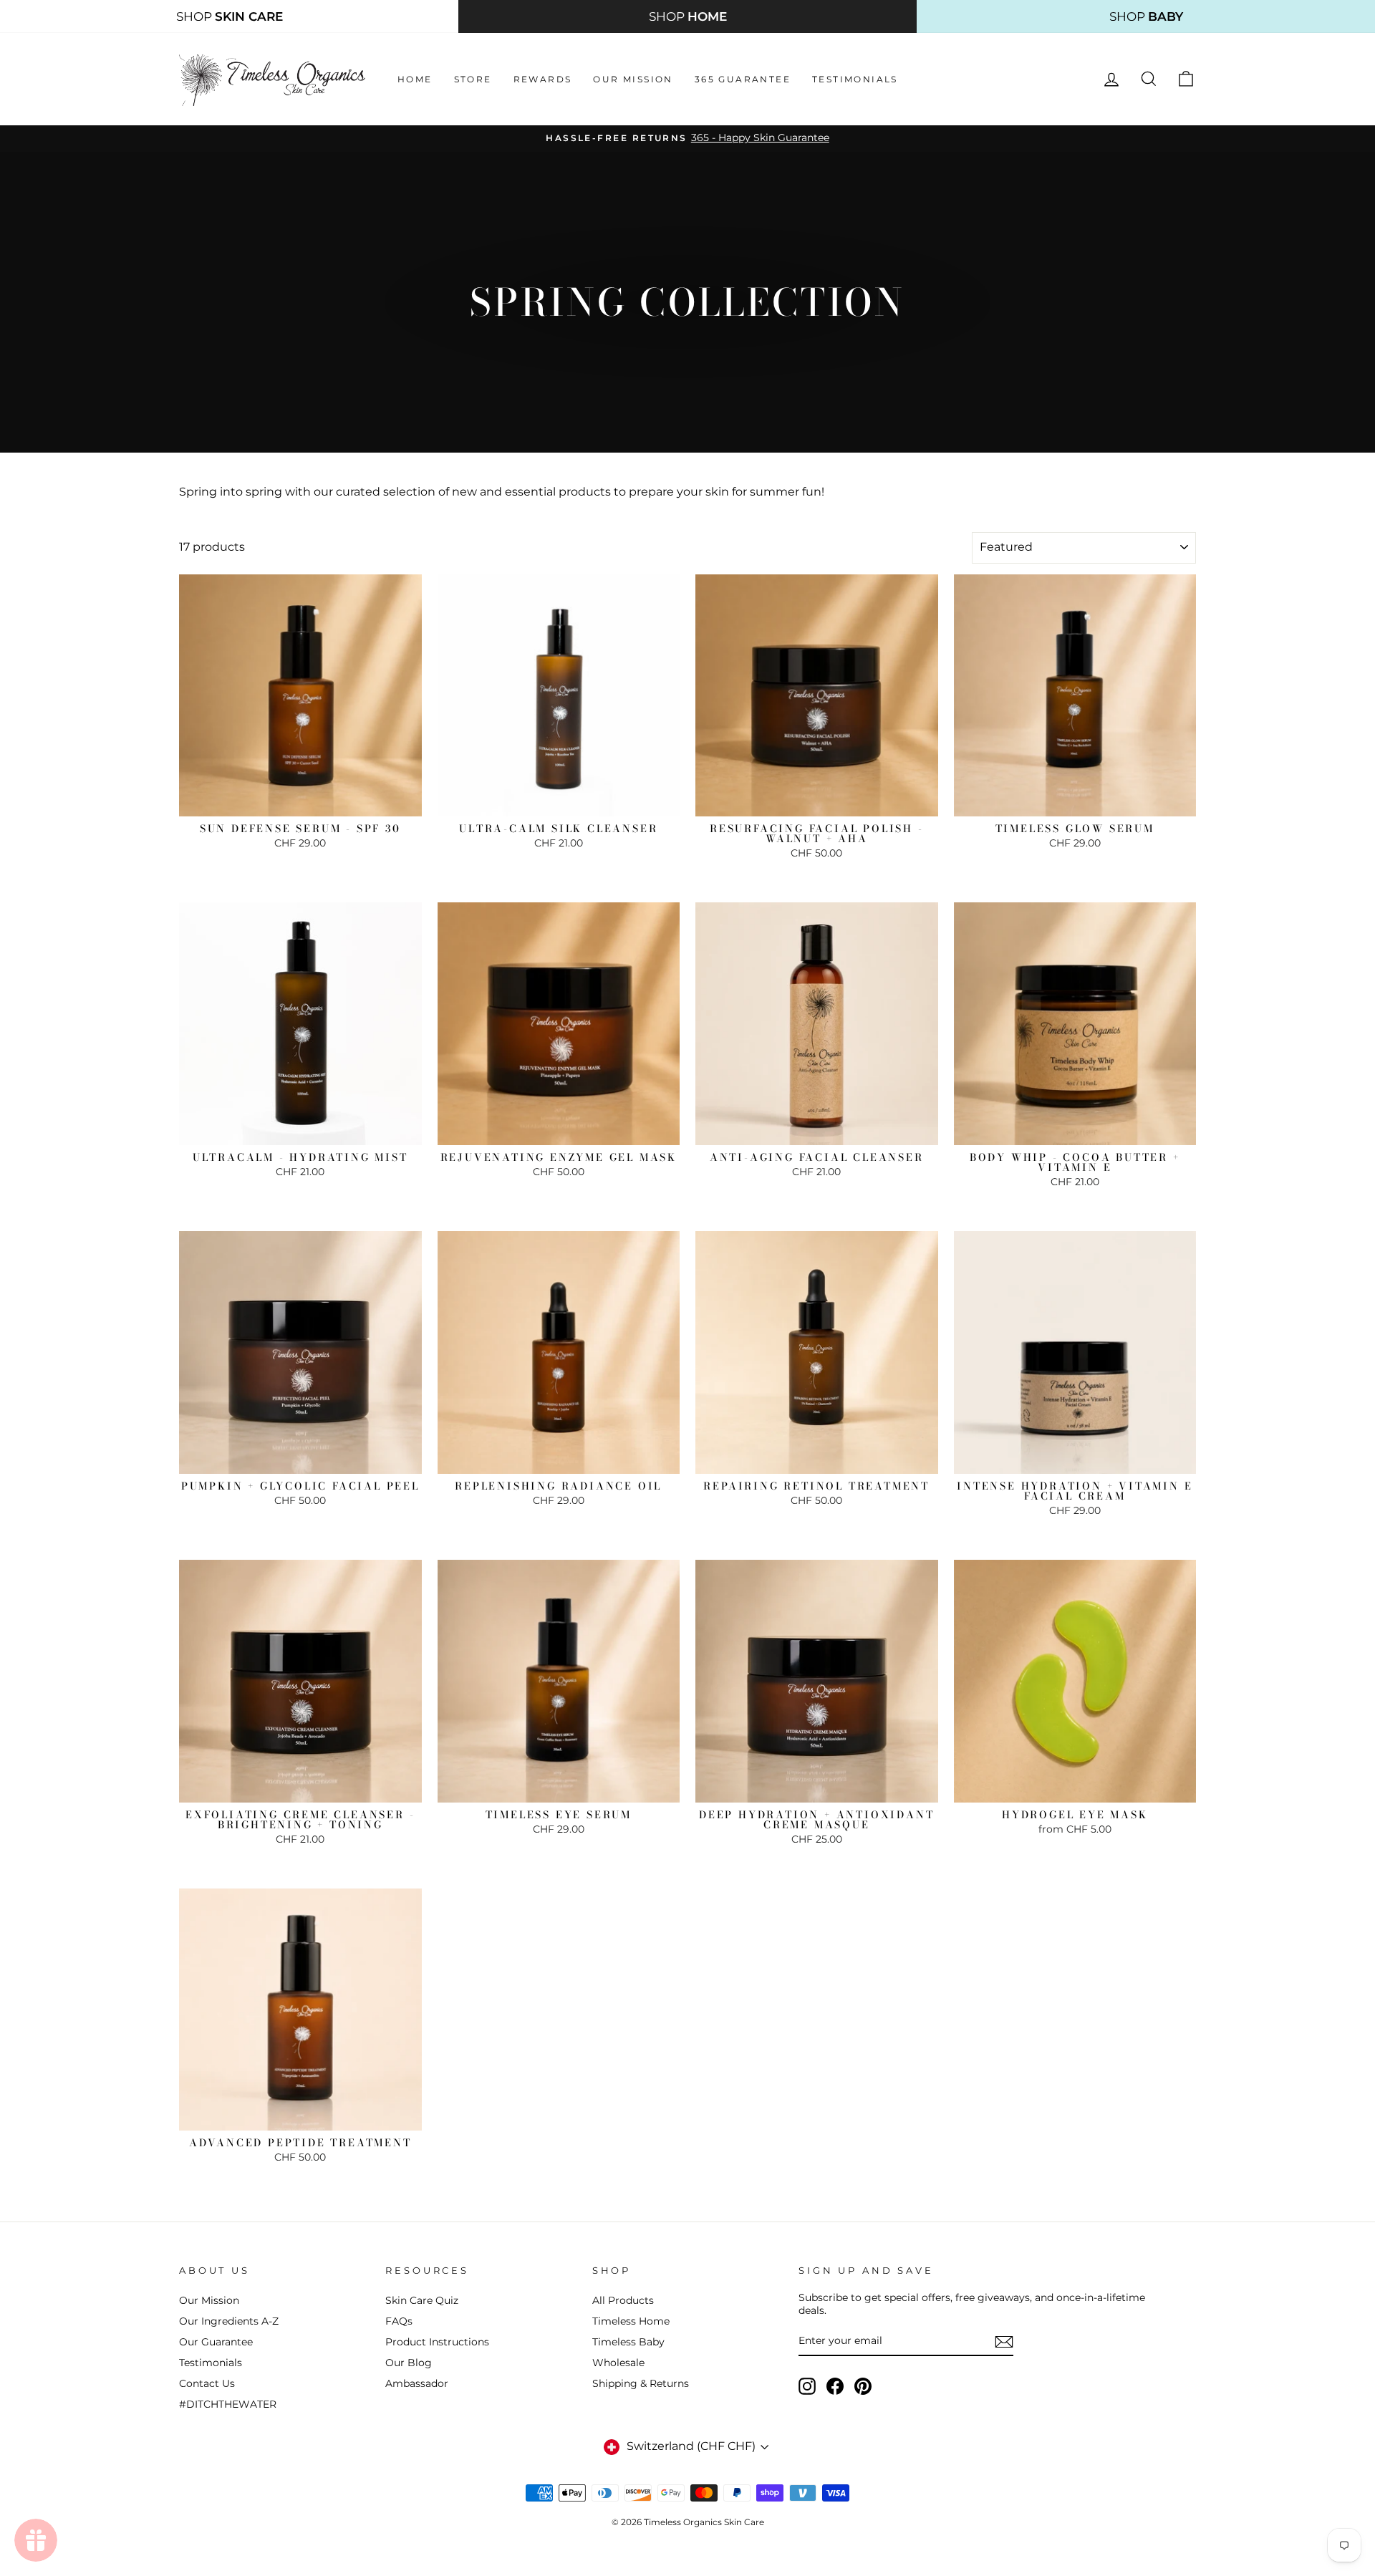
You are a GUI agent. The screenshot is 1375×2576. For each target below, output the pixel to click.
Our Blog (409, 2363)
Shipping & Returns (641, 2383)
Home (415, 79)
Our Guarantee (216, 2342)
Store (473, 79)
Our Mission (633, 79)
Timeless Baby (628, 2342)
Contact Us (207, 2383)
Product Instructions (437, 2342)
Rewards (543, 79)
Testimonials (855, 79)
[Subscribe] (1004, 2342)
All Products (623, 2300)
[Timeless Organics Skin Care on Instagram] (807, 2386)
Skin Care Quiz (422, 2300)
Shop (230, 16)
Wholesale (618, 2363)
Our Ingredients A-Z (229, 2321)
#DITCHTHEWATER (228, 2404)
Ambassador (417, 2383)
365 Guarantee (743, 79)
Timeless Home (631, 2321)
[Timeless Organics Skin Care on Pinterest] (863, 2386)
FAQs (399, 2321)
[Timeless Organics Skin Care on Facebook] (835, 2386)
